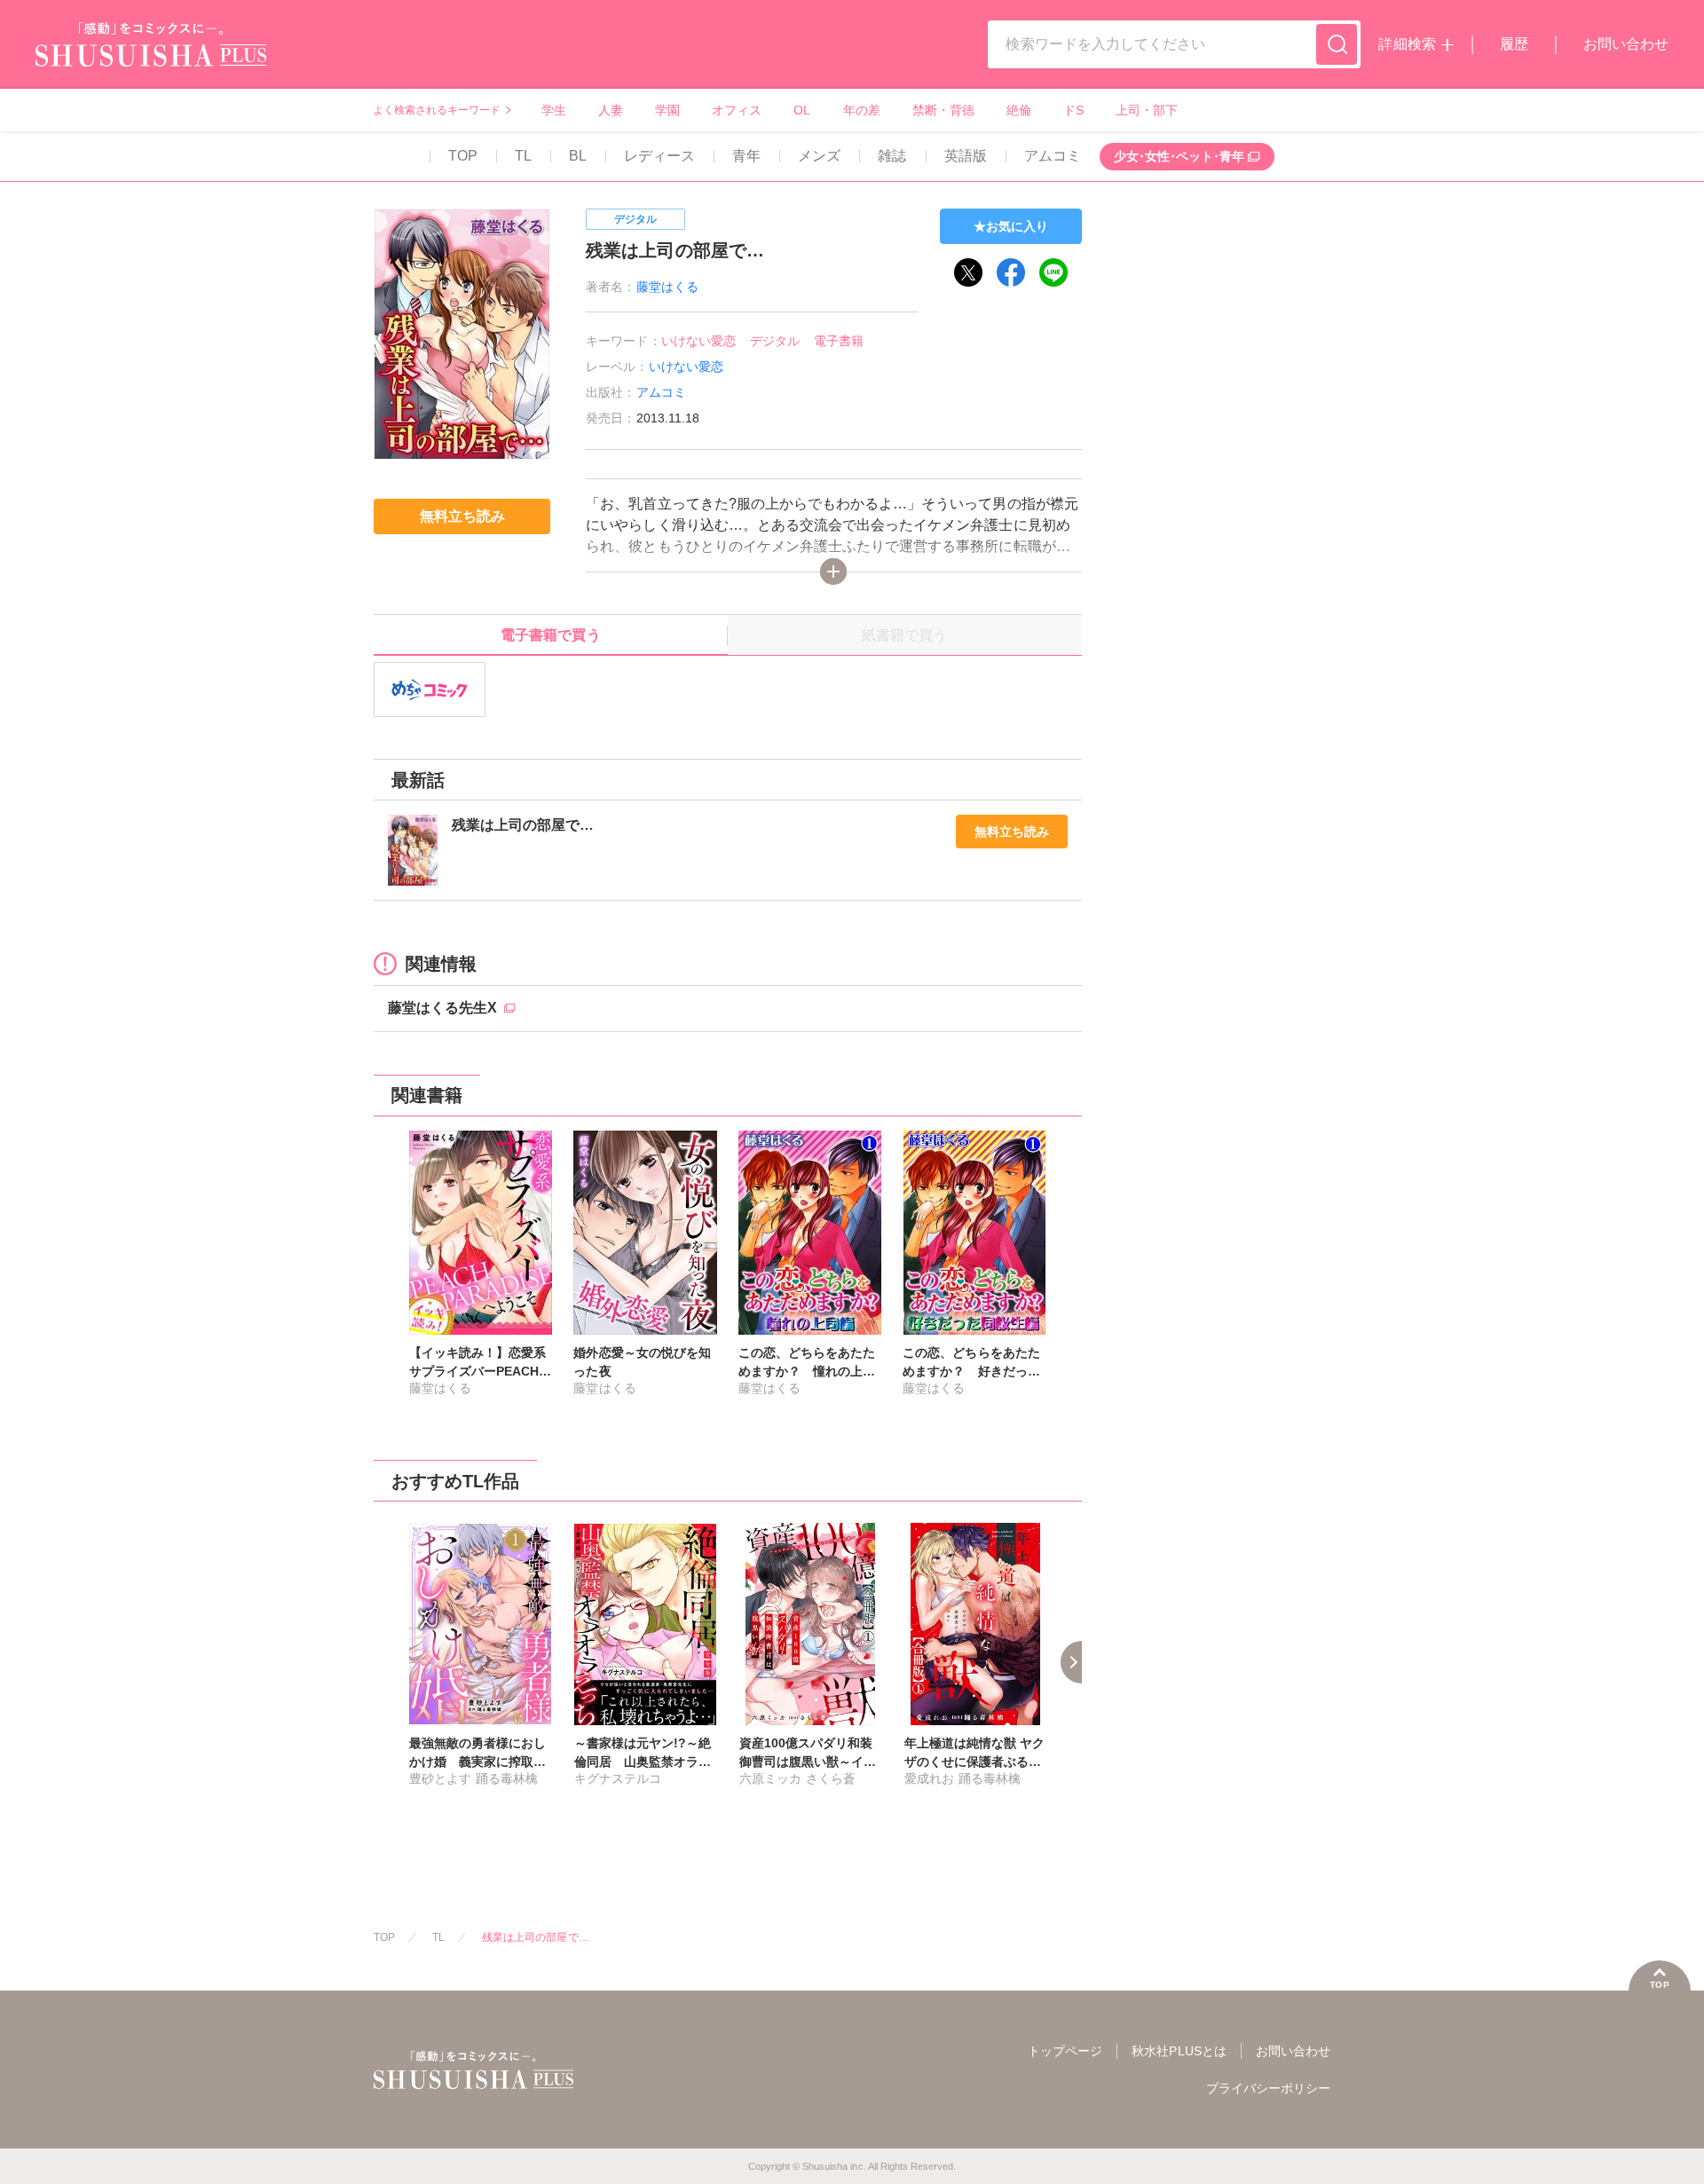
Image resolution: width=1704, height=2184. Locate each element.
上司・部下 (1147, 110)
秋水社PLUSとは (1179, 2051)
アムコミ (1053, 156)
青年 (746, 156)
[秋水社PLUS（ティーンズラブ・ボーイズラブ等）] (151, 55)
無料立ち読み (1012, 832)
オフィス (737, 110)
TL (523, 156)
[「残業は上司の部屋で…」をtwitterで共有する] (968, 272)
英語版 (966, 156)
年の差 (862, 110)
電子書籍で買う (550, 635)
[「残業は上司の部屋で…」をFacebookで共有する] (1011, 272)
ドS (1073, 110)
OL (802, 110)
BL (578, 156)
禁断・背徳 (943, 110)
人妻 (611, 110)
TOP (463, 156)
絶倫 (1019, 110)
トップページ (1065, 2051)
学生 (554, 110)
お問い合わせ (1626, 44)
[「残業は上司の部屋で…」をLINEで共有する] (1053, 272)
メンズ (819, 156)
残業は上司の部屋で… (535, 1937)
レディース (659, 156)
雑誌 (892, 156)
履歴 (1514, 44)
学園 (667, 110)
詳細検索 (1407, 44)
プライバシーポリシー (1268, 2088)
